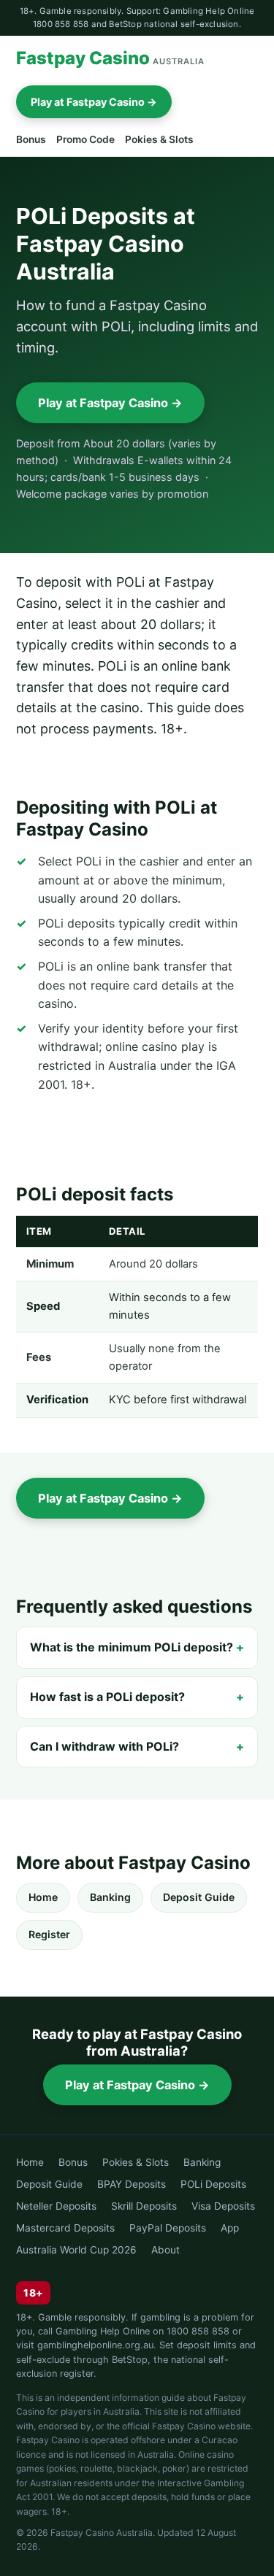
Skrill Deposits (144, 2206)
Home (43, 1897)
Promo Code (85, 139)
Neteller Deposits (56, 2206)
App (230, 2228)
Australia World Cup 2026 (76, 2250)
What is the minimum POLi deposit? (132, 1647)
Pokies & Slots (159, 139)
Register (49, 1934)
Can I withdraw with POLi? (104, 1746)
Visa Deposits (223, 2206)
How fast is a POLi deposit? (107, 1697)
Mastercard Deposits (65, 2228)
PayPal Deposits (168, 2228)
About (165, 2250)
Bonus (31, 139)
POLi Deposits (213, 2184)
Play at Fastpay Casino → (94, 102)
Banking (110, 1897)
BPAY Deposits (132, 2184)
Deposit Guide (199, 1897)
